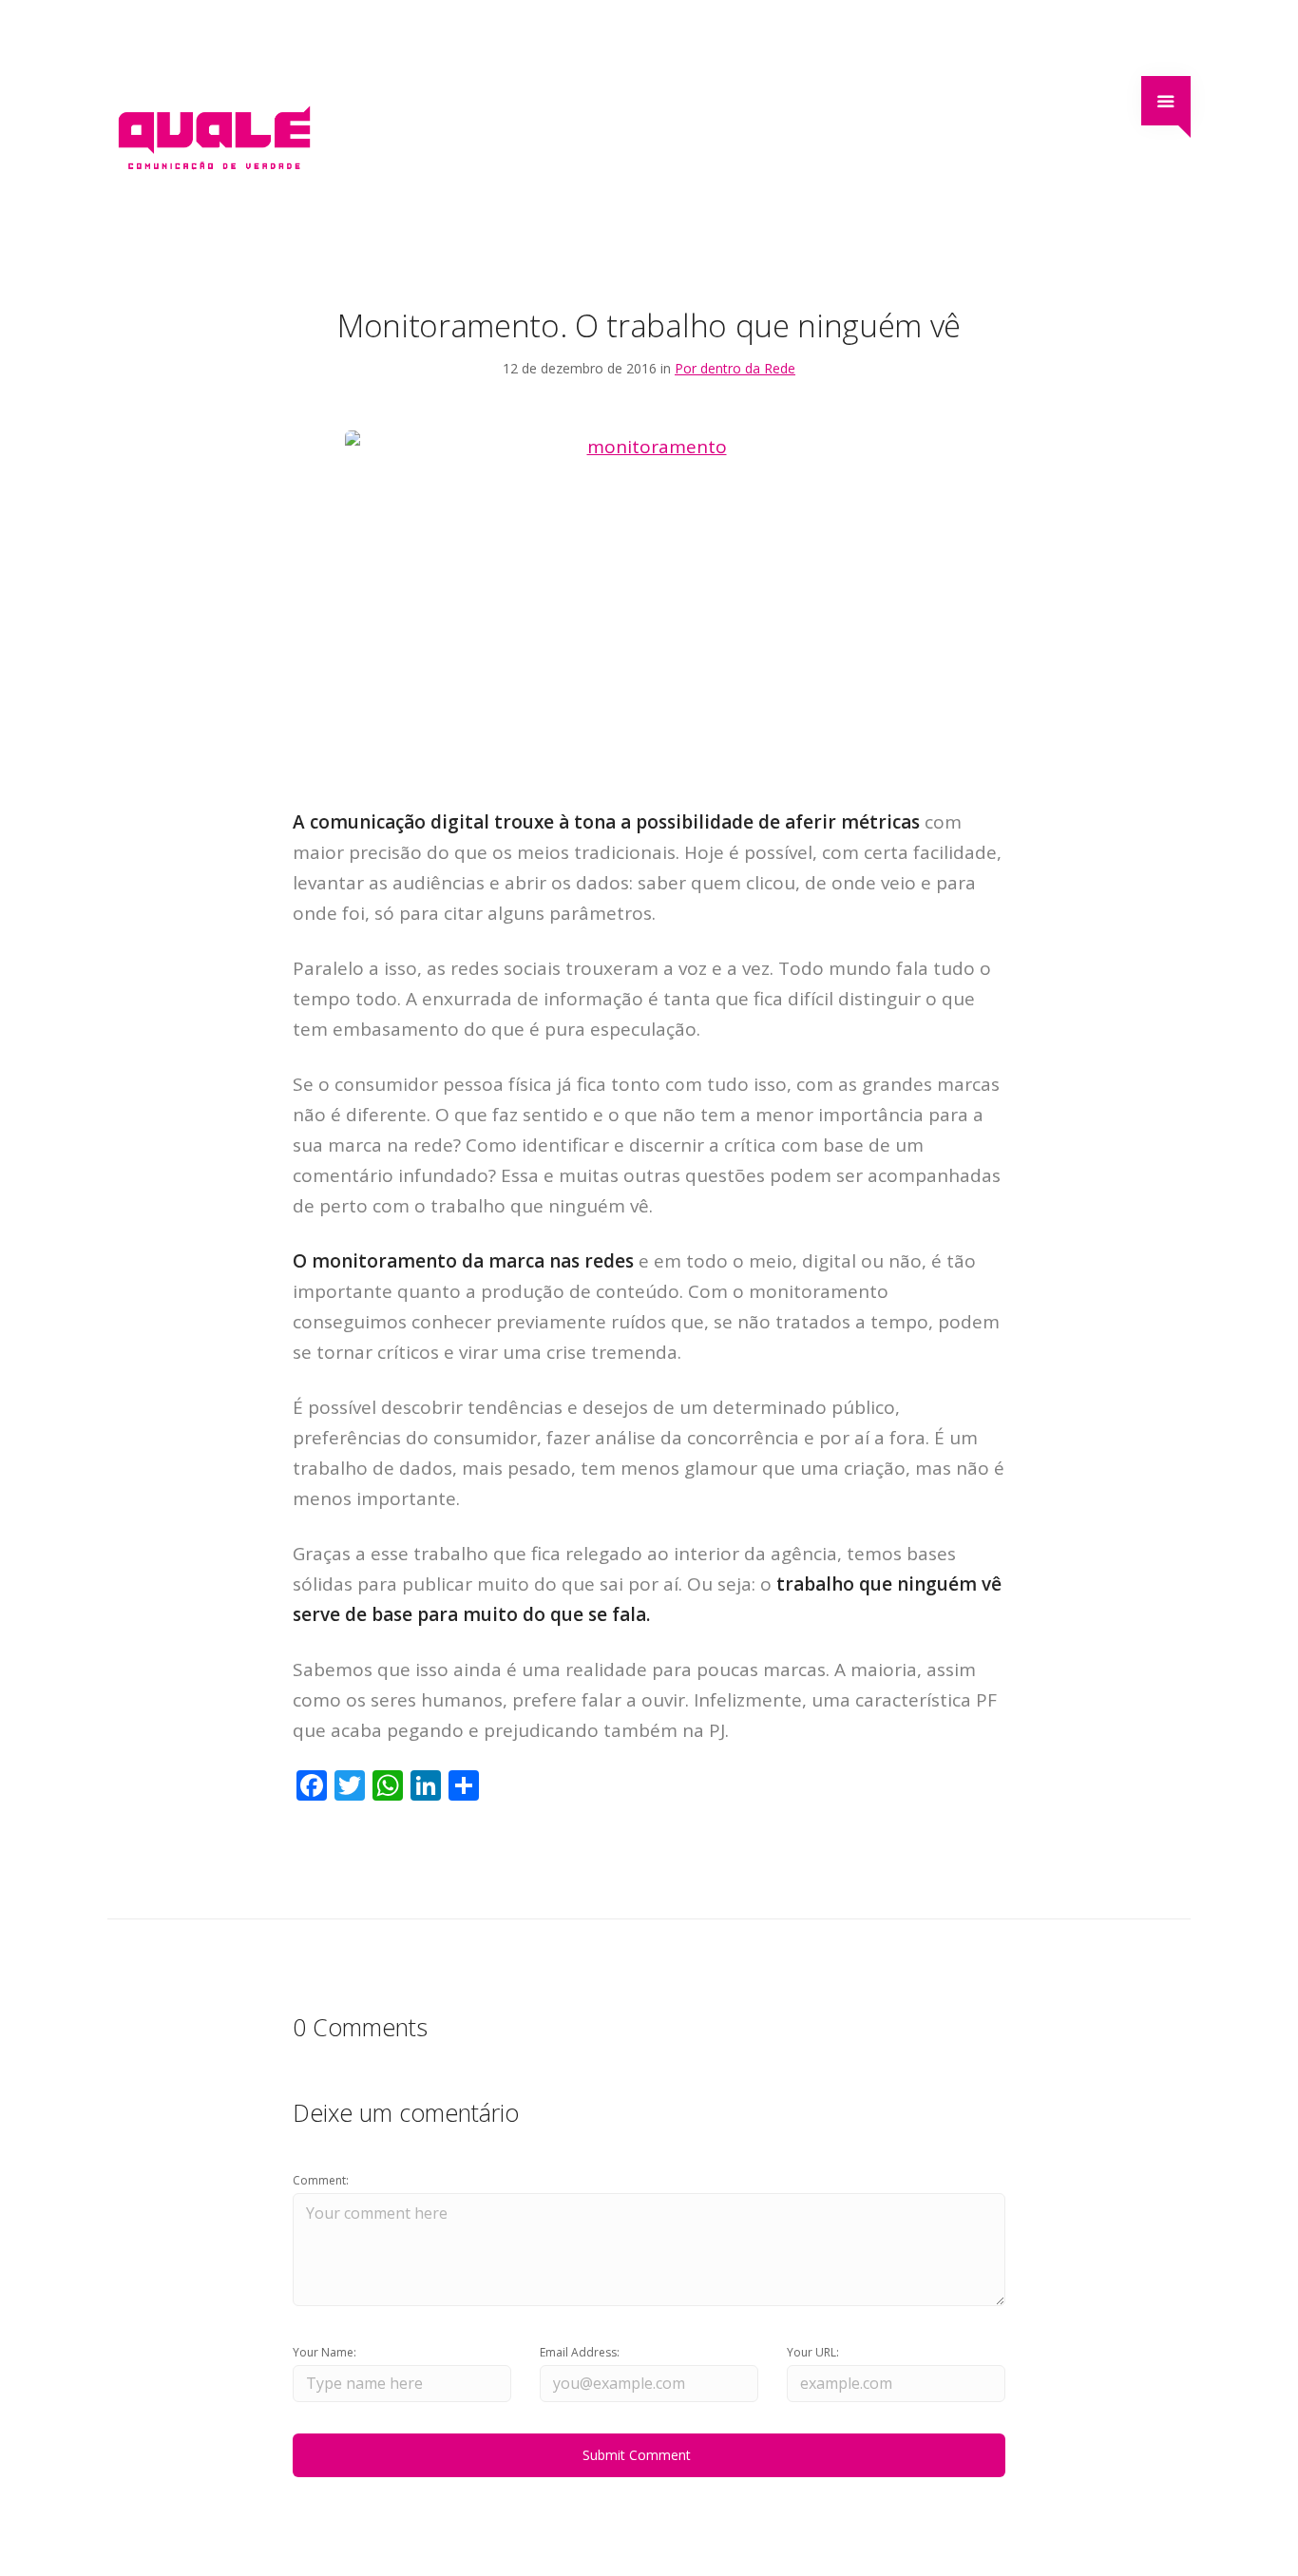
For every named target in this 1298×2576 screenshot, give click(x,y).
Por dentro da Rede (735, 368)
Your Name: (324, 2352)
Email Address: (580, 2352)
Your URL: (813, 2352)
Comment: (321, 2180)
